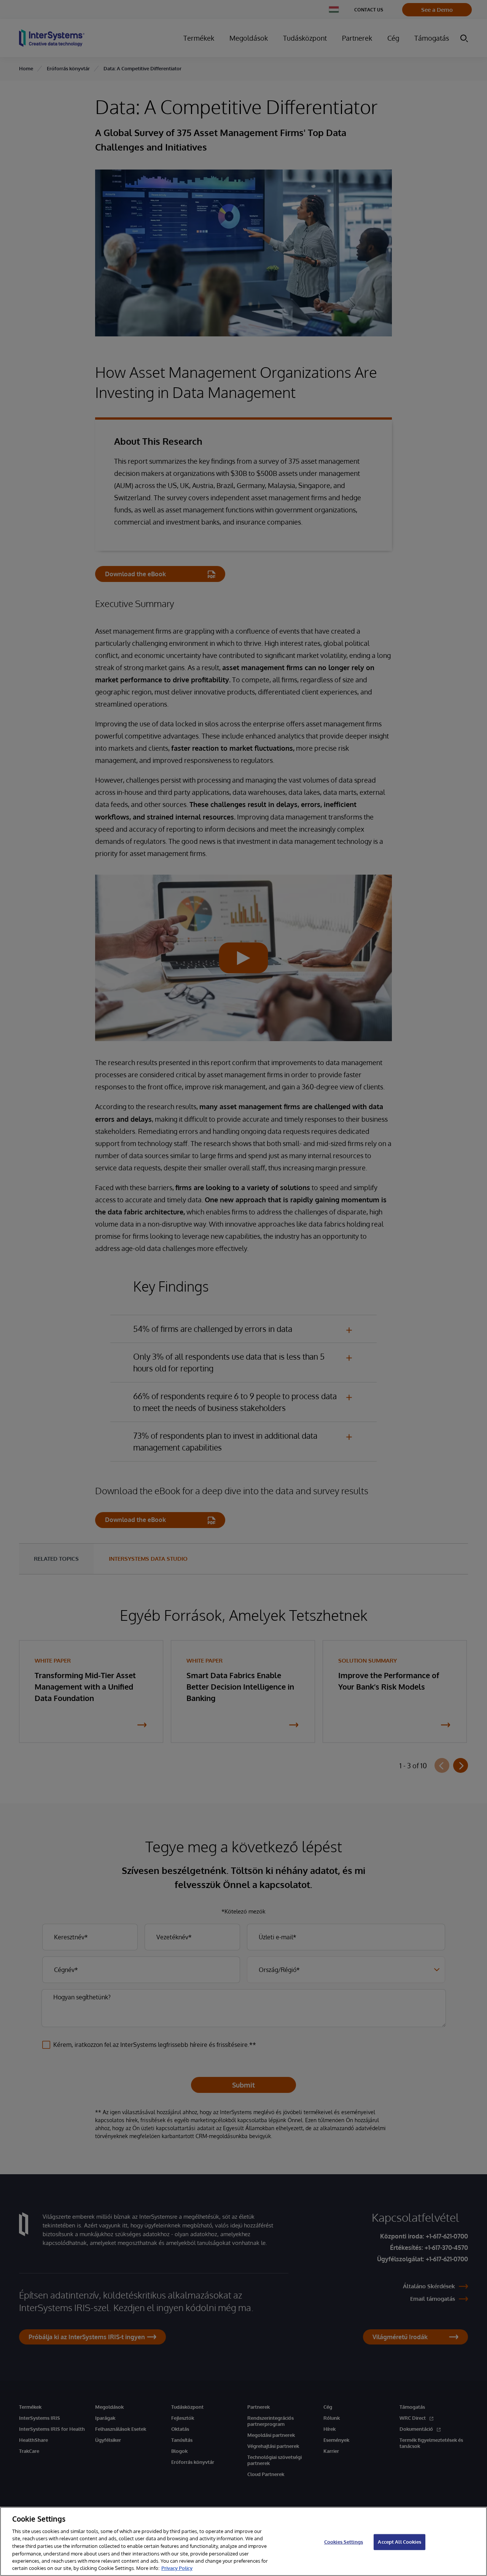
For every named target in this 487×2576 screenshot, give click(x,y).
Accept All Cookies (399, 2542)
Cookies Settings (344, 2542)
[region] (243, 2541)
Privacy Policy (177, 2568)
